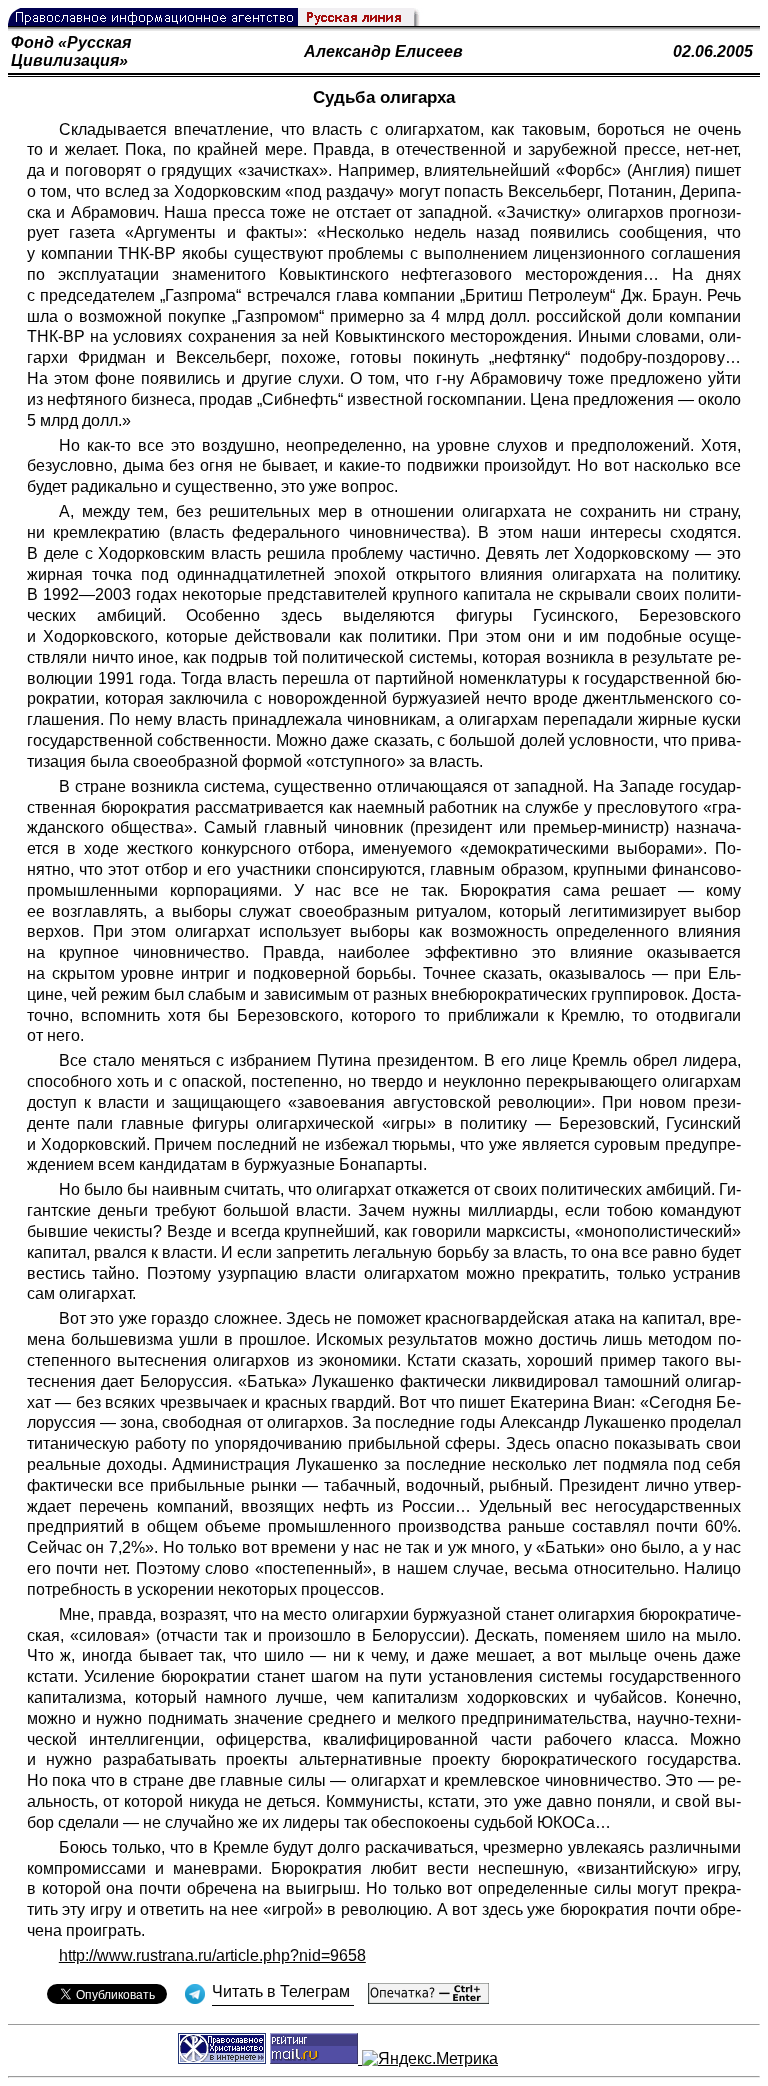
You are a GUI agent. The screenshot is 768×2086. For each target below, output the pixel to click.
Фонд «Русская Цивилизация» (71, 51)
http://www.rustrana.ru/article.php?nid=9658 (212, 1955)
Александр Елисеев (383, 51)
